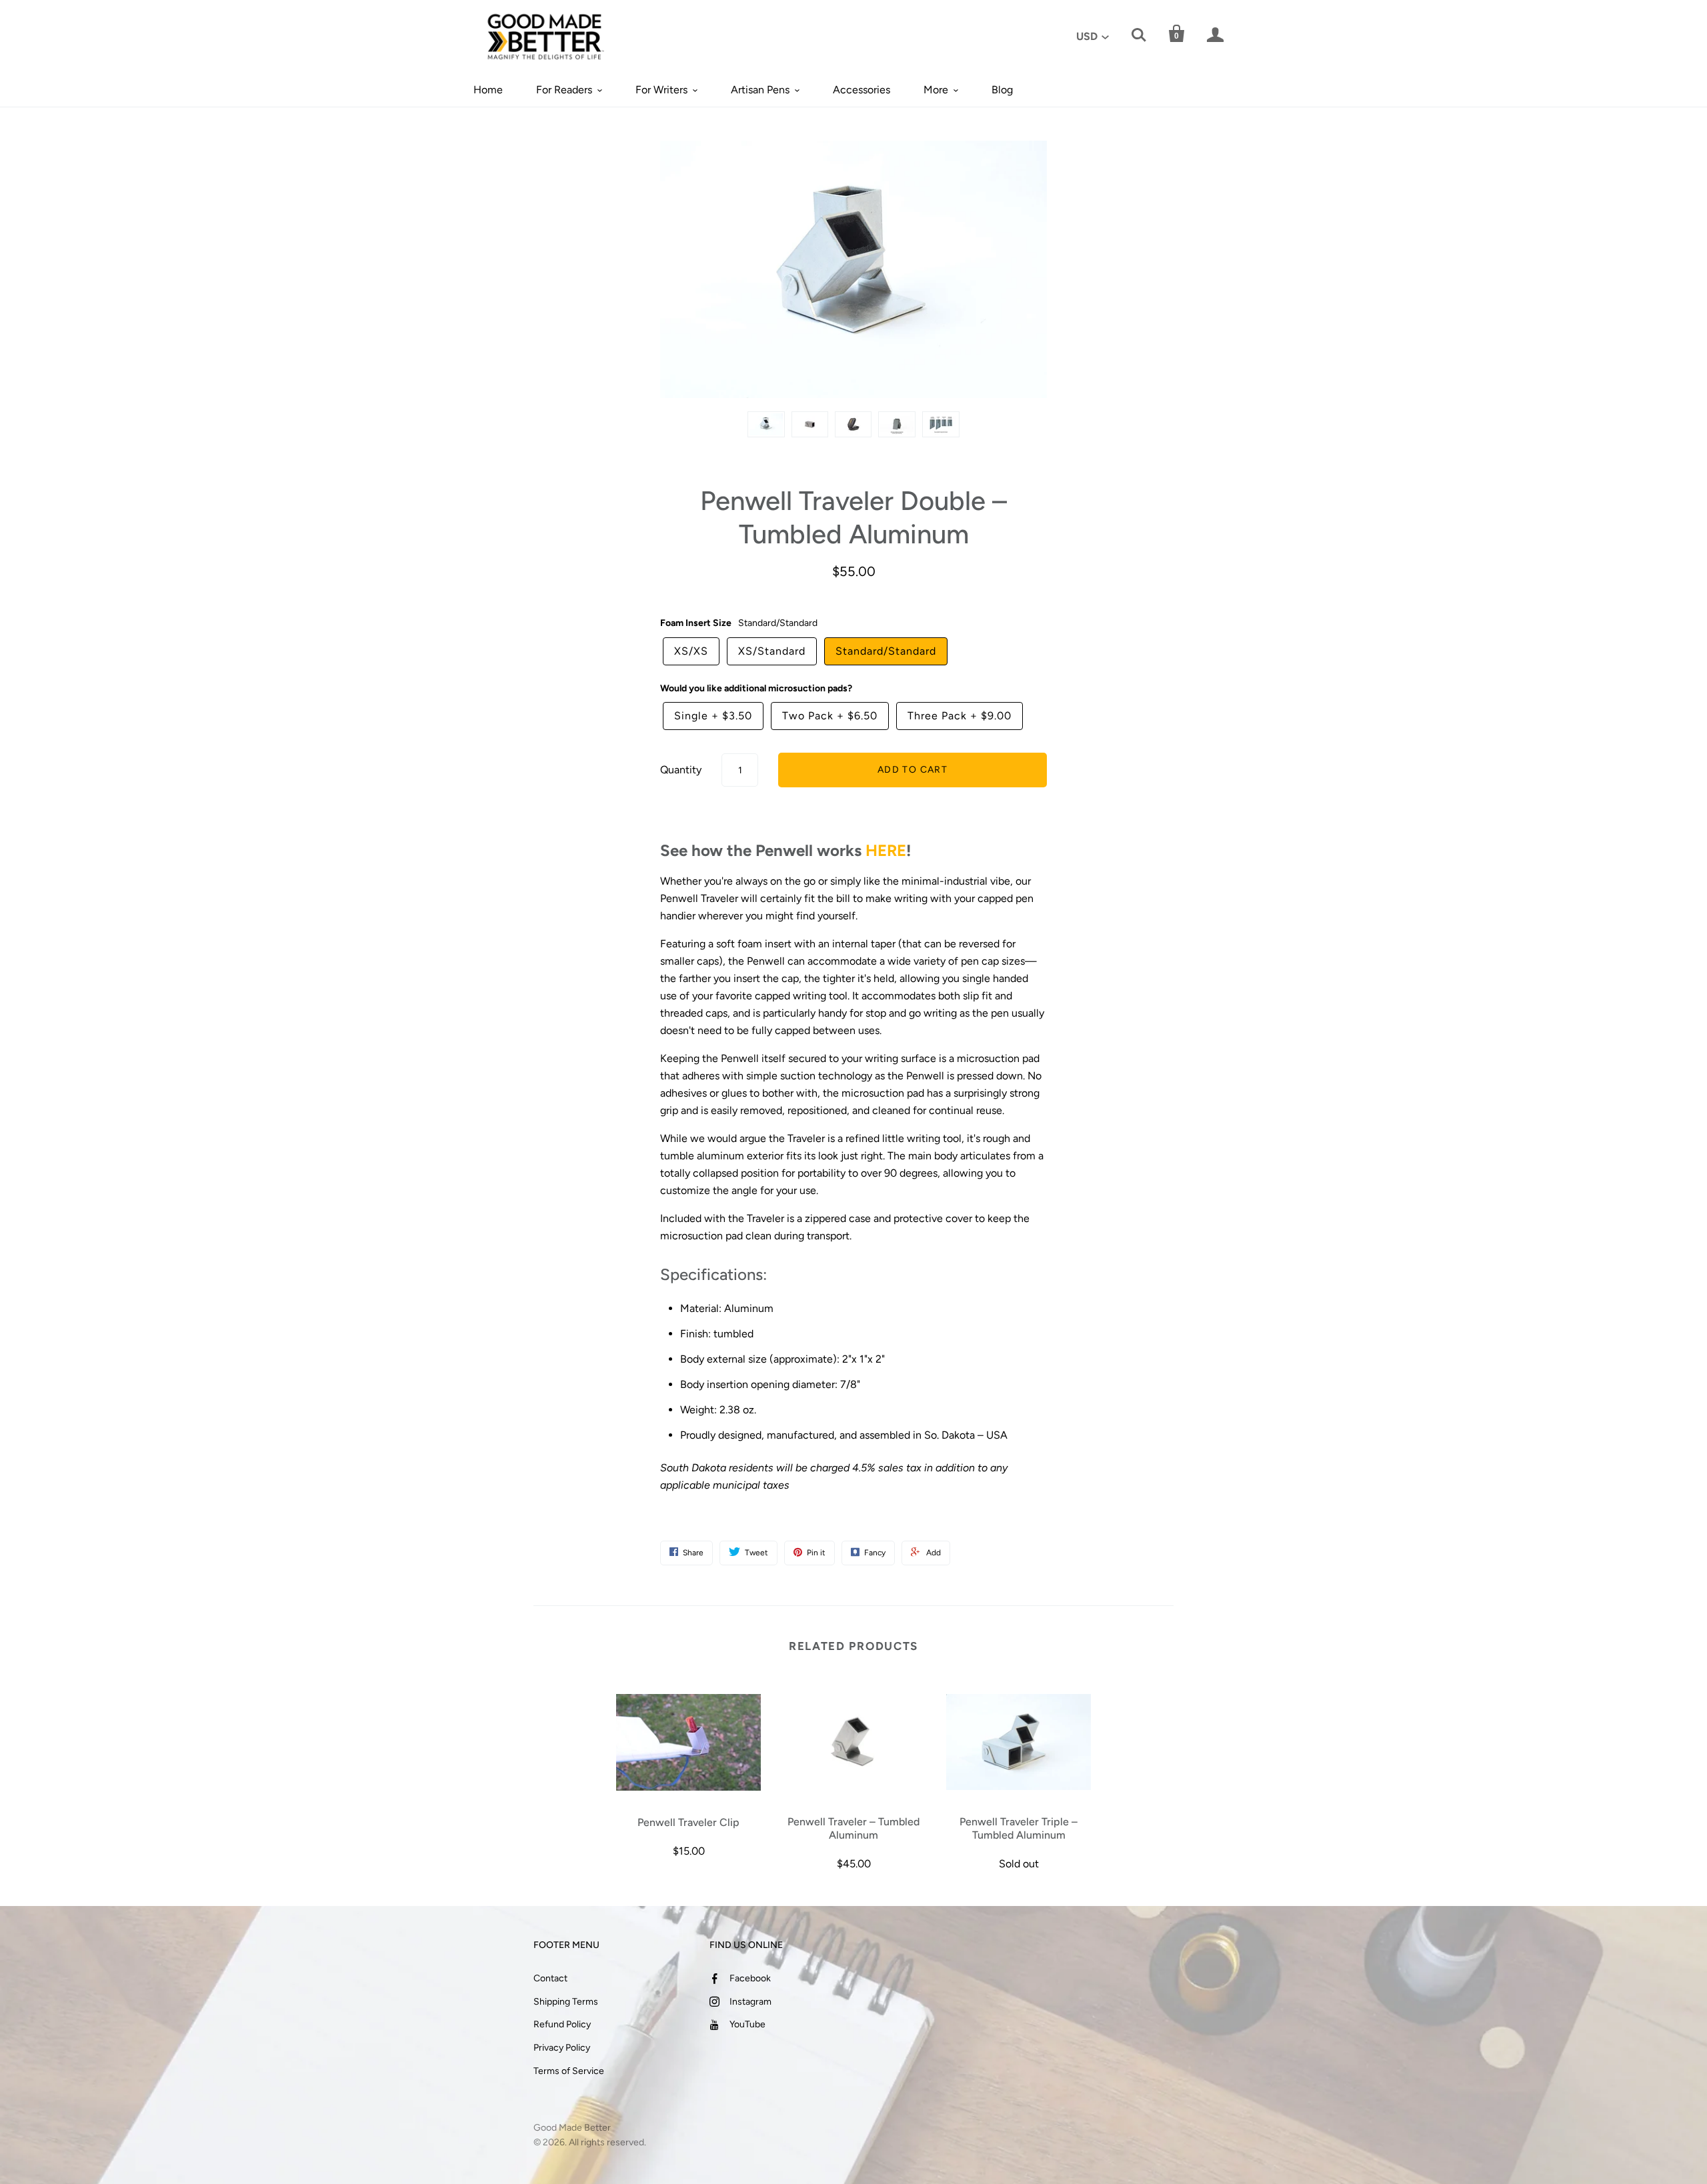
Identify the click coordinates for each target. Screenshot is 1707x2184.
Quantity (681, 770)
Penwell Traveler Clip (688, 1822)
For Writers (661, 90)
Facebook (750, 1978)
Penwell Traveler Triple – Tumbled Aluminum (1019, 1828)
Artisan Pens (760, 90)
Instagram (750, 2002)
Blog (1002, 90)
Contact (550, 1978)
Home (488, 90)
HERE (886, 850)
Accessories (862, 90)
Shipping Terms (566, 2002)
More (936, 90)
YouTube (747, 2024)
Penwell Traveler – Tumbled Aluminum (853, 1828)
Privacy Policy (562, 2048)
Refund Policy (562, 2024)
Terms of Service (569, 2071)
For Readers (564, 90)
